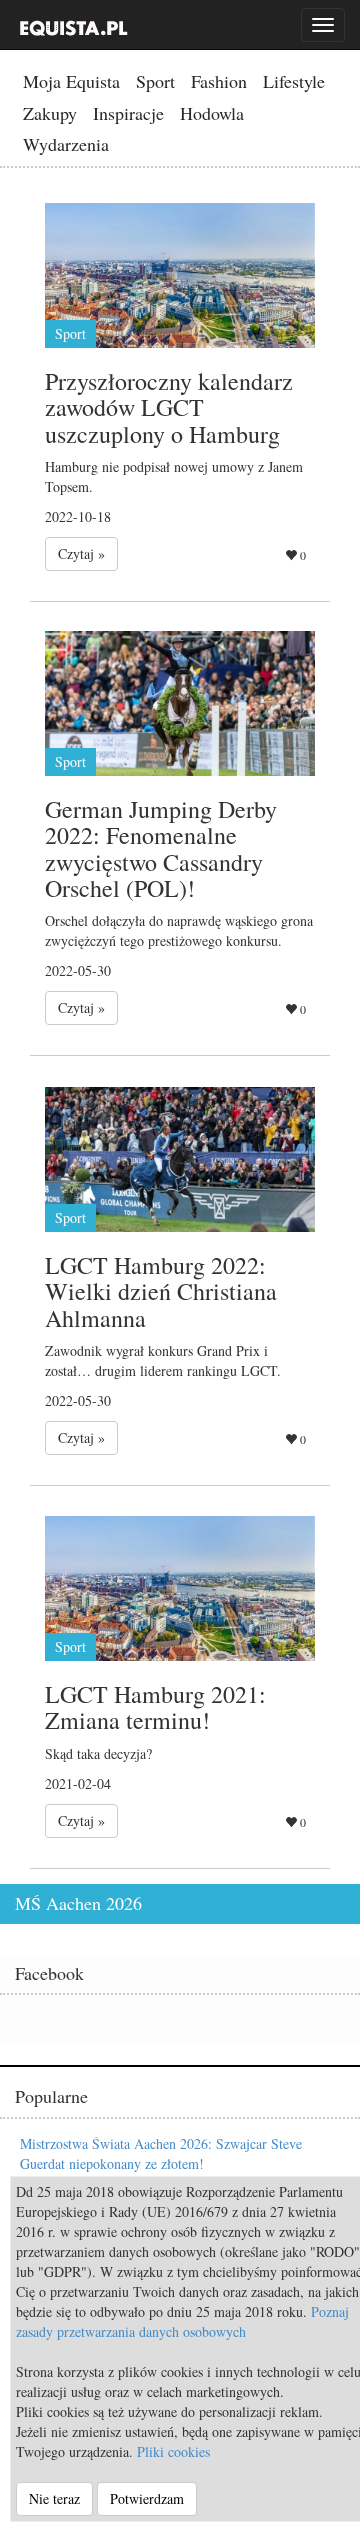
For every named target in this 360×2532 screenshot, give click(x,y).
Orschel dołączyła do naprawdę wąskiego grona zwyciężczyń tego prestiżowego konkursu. (179, 930)
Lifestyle (294, 81)
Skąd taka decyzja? (98, 1753)
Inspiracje (128, 113)
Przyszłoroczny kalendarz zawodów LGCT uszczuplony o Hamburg (169, 407)
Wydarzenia (66, 144)
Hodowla (212, 113)
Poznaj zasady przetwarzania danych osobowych (182, 2321)
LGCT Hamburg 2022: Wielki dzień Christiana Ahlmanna (161, 1291)
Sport (155, 81)
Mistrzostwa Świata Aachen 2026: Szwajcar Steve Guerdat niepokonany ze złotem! (161, 2153)
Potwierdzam (147, 2498)
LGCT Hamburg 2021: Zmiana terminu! (155, 1707)
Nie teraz (54, 2498)
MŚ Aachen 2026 (78, 1903)
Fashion (219, 81)
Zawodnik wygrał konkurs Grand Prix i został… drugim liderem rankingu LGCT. (163, 1360)
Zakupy (50, 113)
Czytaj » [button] (81, 553)
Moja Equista (71, 81)
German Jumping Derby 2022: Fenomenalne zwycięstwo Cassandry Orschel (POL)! (161, 848)
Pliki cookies (173, 2451)
